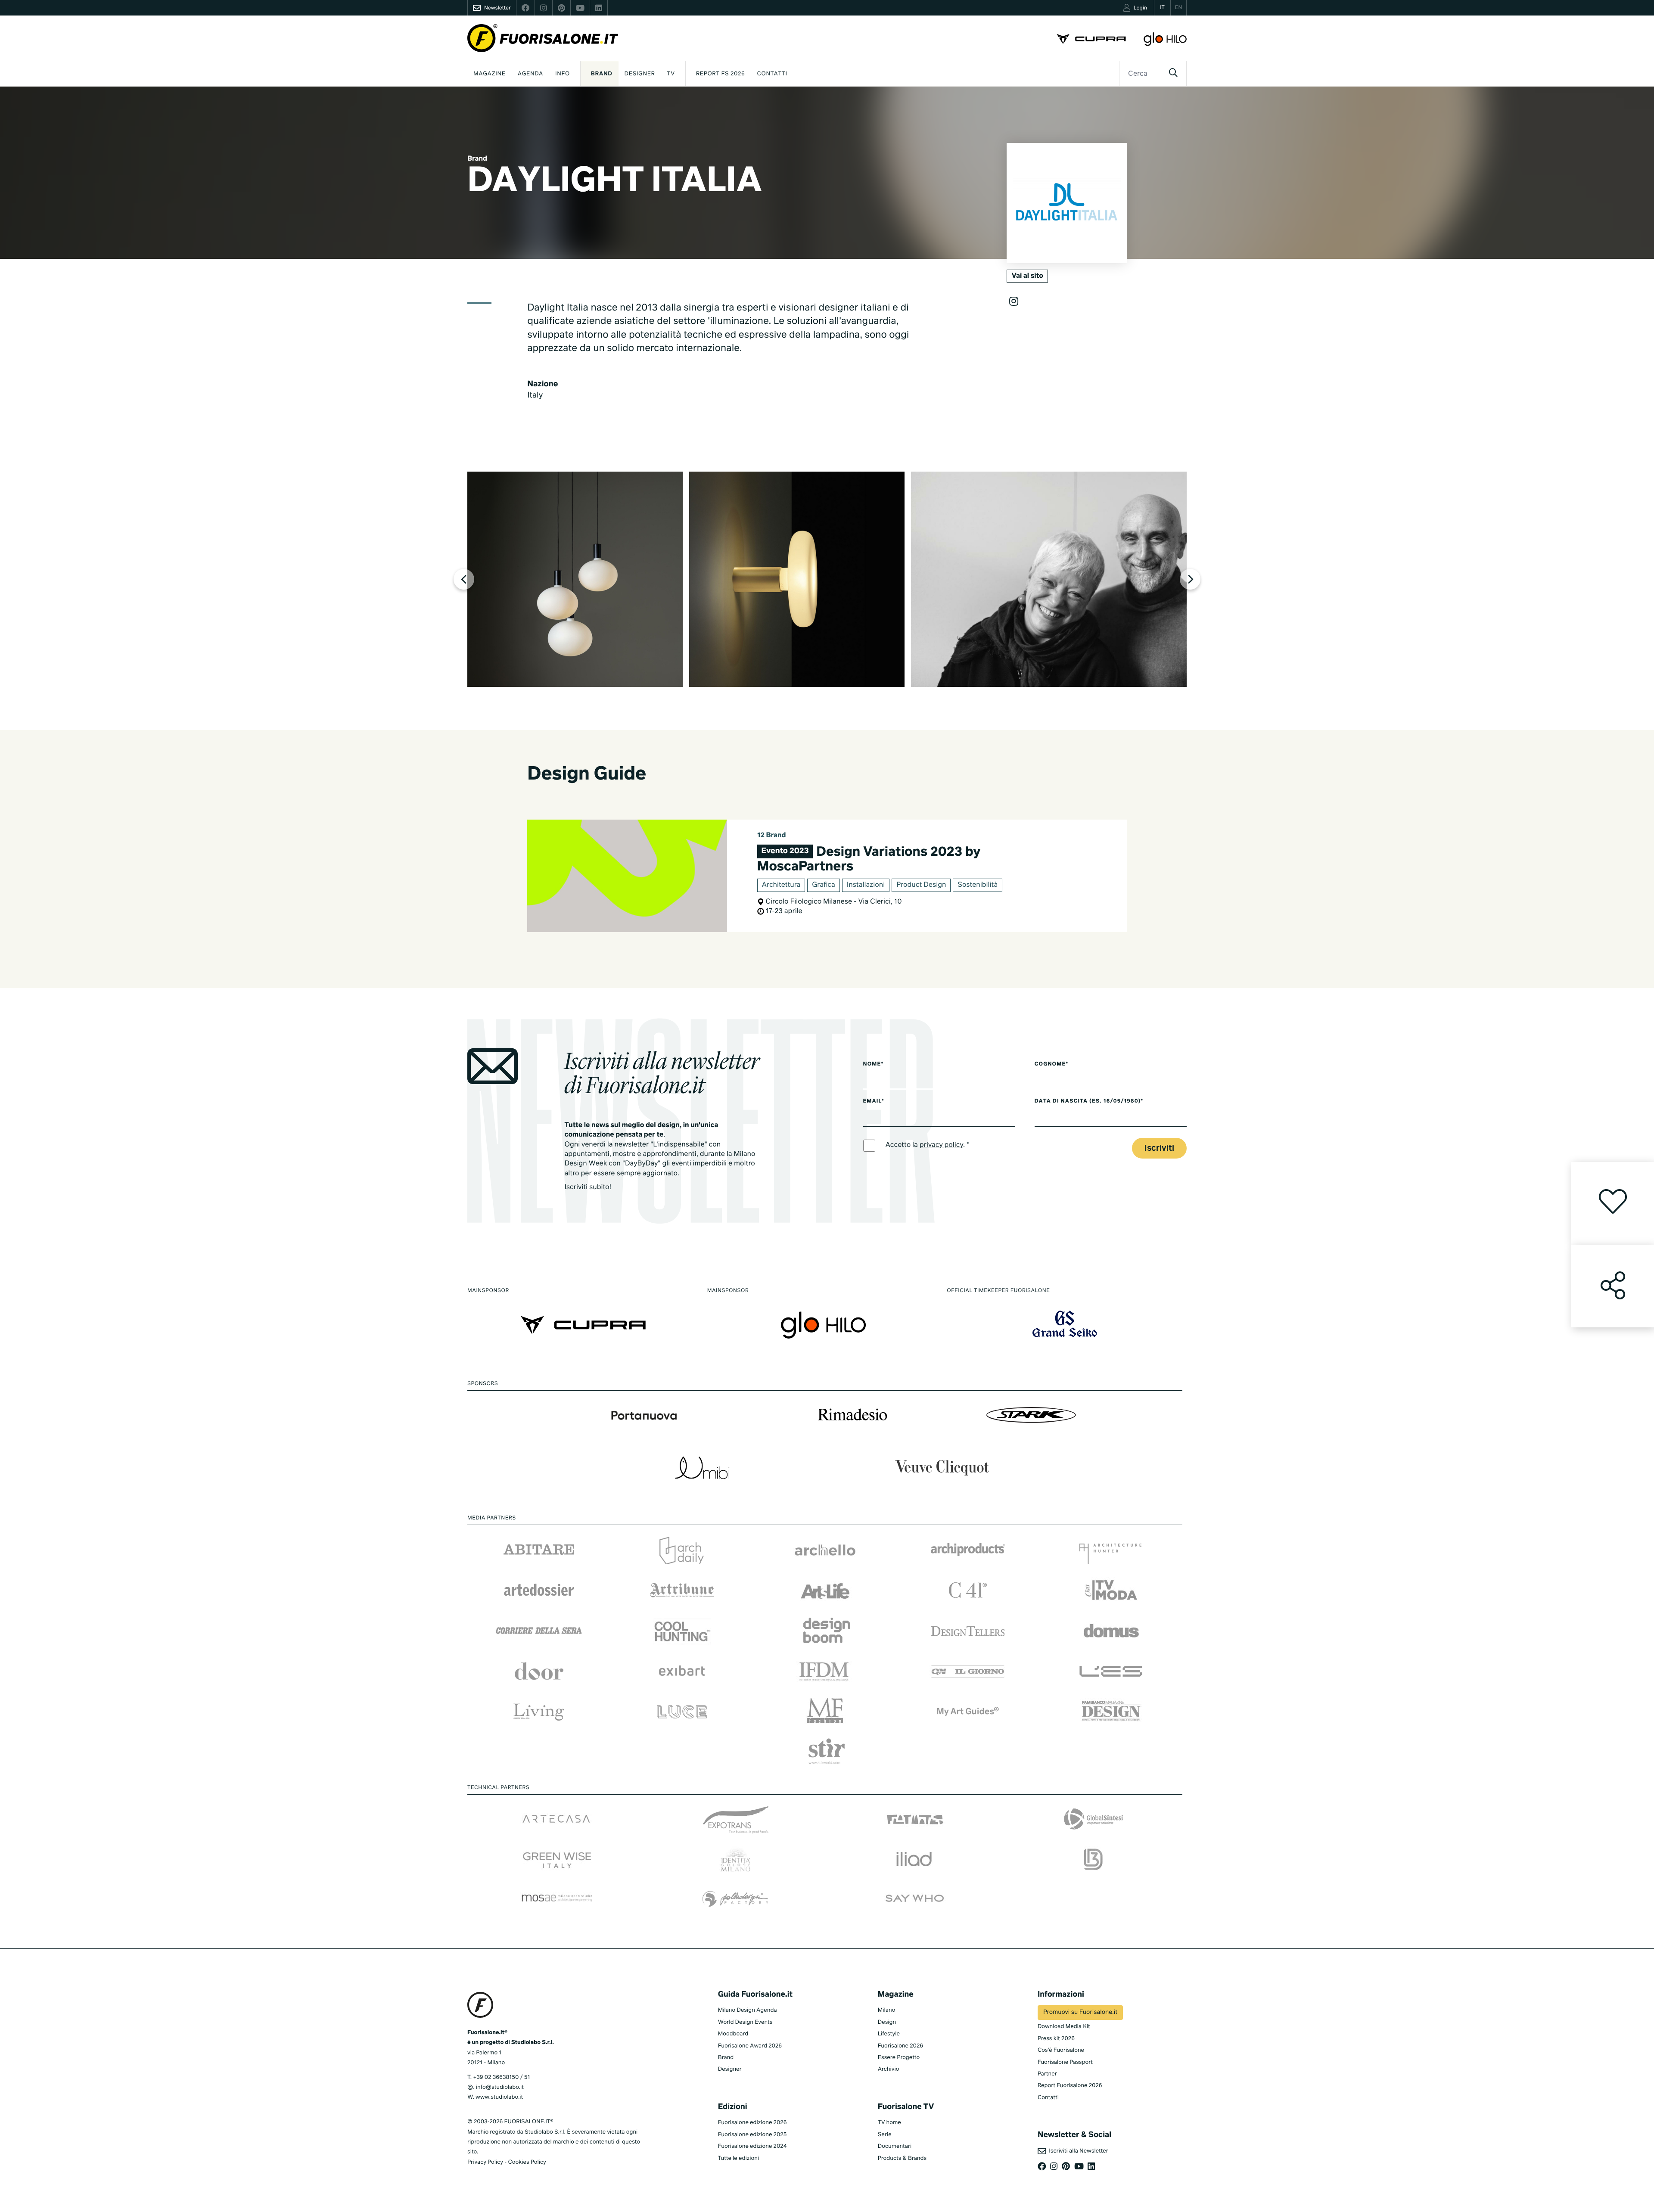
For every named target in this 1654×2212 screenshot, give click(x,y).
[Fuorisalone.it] (543, 38)
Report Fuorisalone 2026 (1070, 2086)
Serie (885, 2135)
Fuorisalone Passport (1065, 2062)
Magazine (490, 74)
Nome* (874, 1064)
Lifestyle (889, 2034)
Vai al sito (1027, 276)
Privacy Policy (485, 2162)
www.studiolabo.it (499, 2097)
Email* (874, 1101)
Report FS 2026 (721, 74)
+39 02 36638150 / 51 (501, 2077)
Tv (671, 74)
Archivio (889, 2069)
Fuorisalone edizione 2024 (752, 2146)
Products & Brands (902, 2158)
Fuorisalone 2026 (900, 2046)
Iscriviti (1159, 1148)
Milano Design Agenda (748, 2010)
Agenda (530, 74)
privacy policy (941, 1145)
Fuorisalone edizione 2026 (752, 2123)
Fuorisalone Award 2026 (750, 2046)
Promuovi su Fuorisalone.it (1080, 2013)
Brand (602, 74)
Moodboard (733, 2034)
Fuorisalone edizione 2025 (752, 2135)
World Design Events (745, 2022)
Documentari (895, 2146)
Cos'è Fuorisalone (1061, 2050)
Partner (1047, 2074)
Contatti (772, 74)
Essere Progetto (899, 2058)
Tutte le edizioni (738, 2158)
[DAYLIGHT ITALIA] (575, 579)
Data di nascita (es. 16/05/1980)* (1089, 1101)
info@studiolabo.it (500, 2087)
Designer (640, 74)
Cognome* (1052, 1064)
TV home (889, 2123)
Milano (887, 2010)
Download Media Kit (1064, 2027)
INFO (563, 74)
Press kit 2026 (1056, 2039)
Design (887, 2022)
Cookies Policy (527, 2162)
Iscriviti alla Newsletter (1077, 2151)
